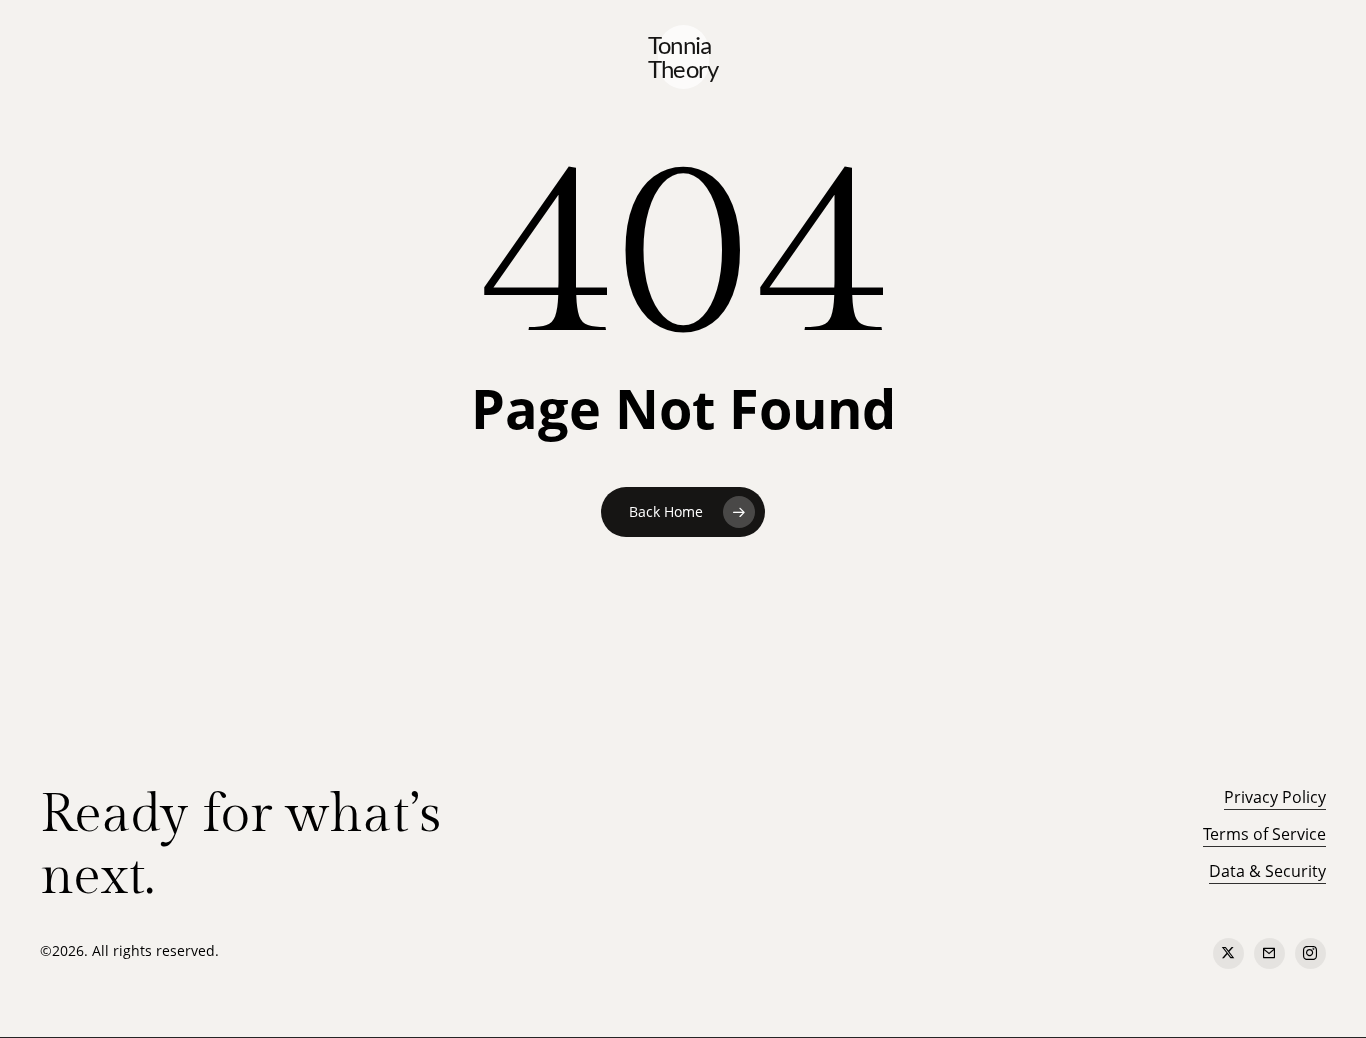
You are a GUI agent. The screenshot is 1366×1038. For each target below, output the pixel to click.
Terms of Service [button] (1264, 834)
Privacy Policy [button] (1275, 797)
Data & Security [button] (1267, 871)
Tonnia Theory (683, 57)
